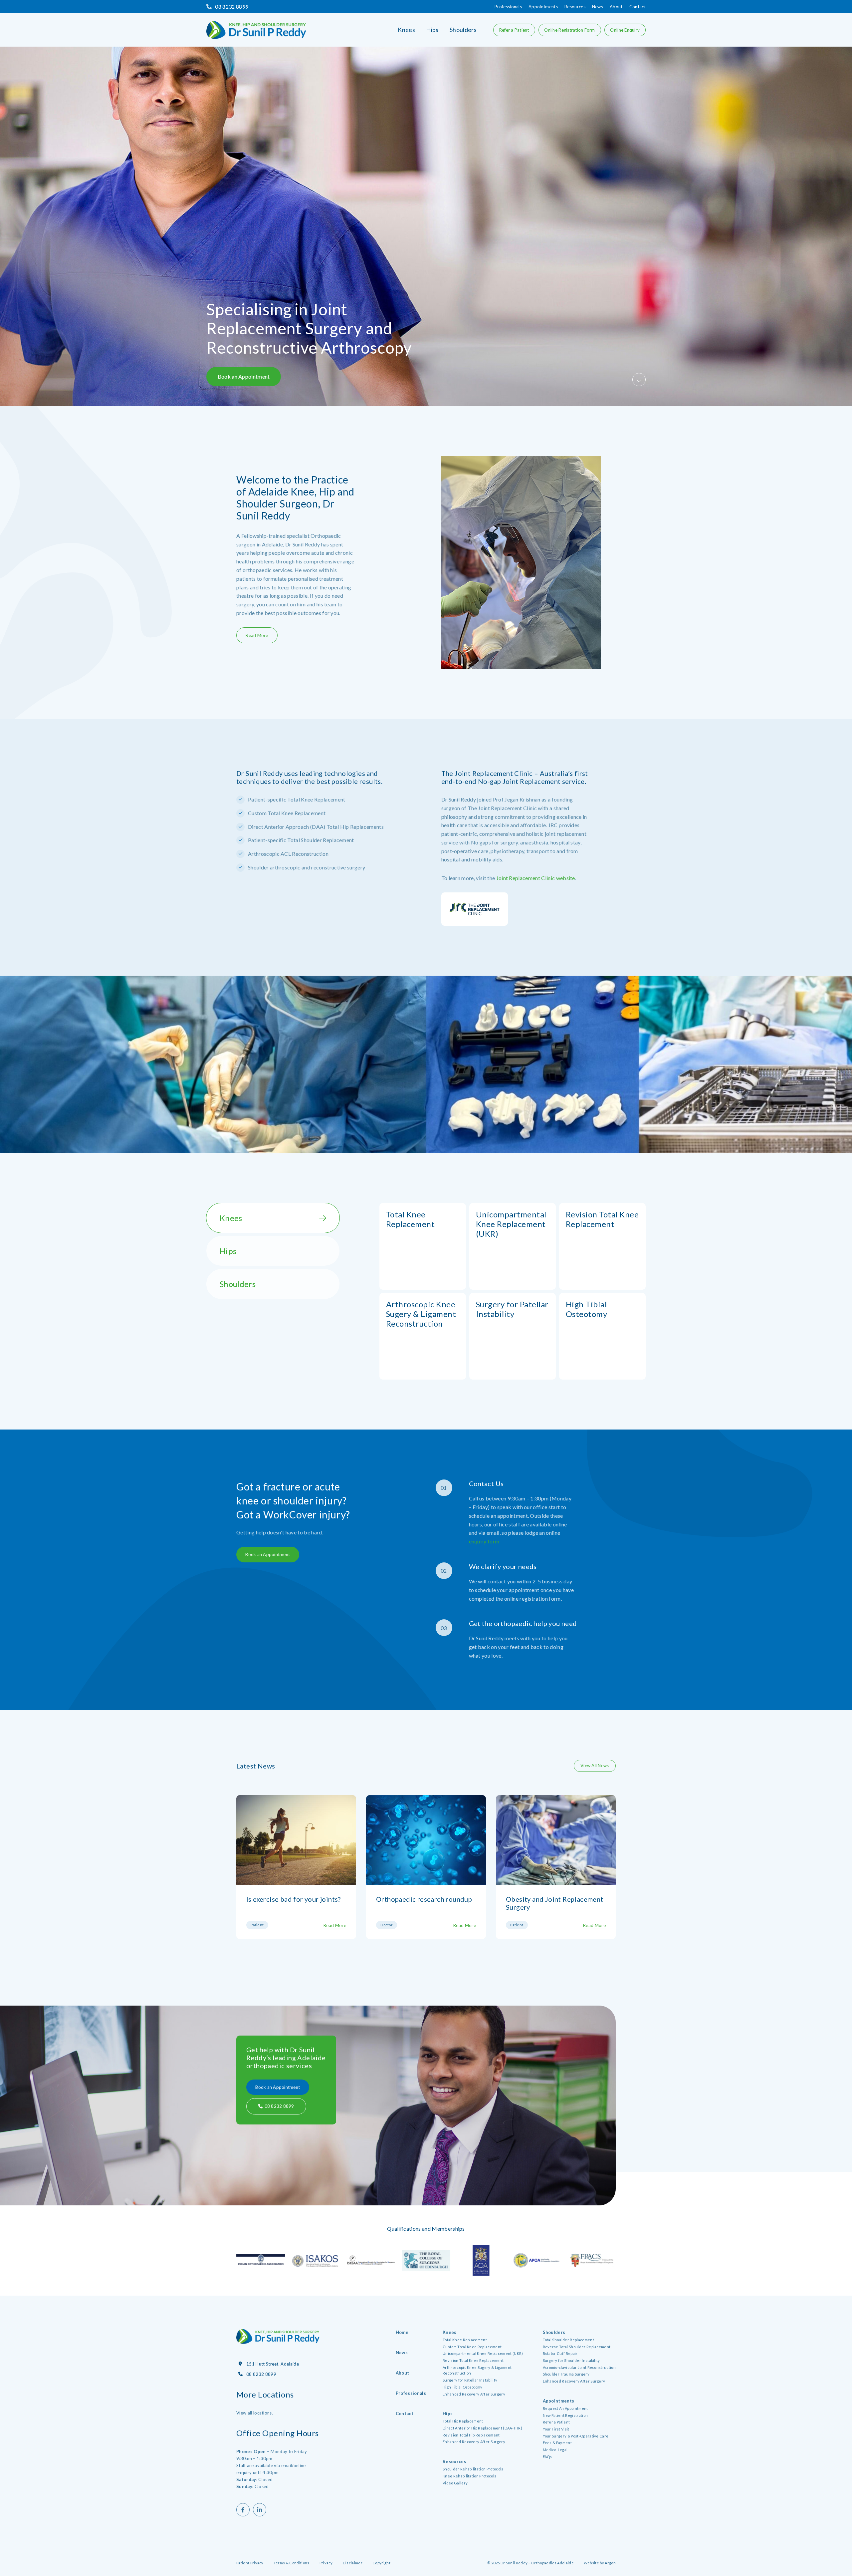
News (598, 7)
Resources (575, 7)
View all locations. (255, 2413)
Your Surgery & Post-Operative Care (576, 2436)
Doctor (387, 1925)
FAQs (547, 2457)
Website (591, 2563)
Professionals (508, 7)
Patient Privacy (250, 2563)
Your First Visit (556, 2429)
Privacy (326, 2563)
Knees (406, 30)
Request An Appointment (565, 2408)
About (616, 7)
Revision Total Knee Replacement (473, 2360)
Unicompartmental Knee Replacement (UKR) (483, 2353)
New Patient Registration (565, 2415)
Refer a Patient (514, 30)
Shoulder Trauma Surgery (566, 2374)
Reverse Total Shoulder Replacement (577, 2347)
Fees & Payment (557, 2443)
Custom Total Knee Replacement (472, 2347)
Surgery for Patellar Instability (470, 2380)
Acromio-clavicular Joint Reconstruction (579, 2367)
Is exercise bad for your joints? (294, 1899)
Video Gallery (455, 2483)
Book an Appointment (244, 376)
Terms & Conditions (292, 2563)
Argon (610, 2563)
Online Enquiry (625, 30)
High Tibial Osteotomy (463, 2387)
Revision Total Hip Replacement (471, 2435)
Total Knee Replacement (465, 2340)
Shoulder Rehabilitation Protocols (473, 2469)
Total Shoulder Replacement (568, 2340)
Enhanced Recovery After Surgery (474, 2394)
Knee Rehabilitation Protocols (469, 2476)
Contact (638, 7)
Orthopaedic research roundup (424, 1899)
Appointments (543, 7)
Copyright (381, 2563)
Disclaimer (353, 2563)
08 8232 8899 (232, 6)
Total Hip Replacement (463, 2421)
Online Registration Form (569, 30)
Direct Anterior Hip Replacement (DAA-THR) (482, 2428)
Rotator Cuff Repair (560, 2353)
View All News (595, 1766)
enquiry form (484, 1541)
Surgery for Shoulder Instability (571, 2360)
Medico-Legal (555, 2450)
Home (402, 2332)
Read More (257, 635)
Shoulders (463, 30)
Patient (257, 1925)
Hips (432, 30)
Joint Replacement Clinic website (536, 878)
